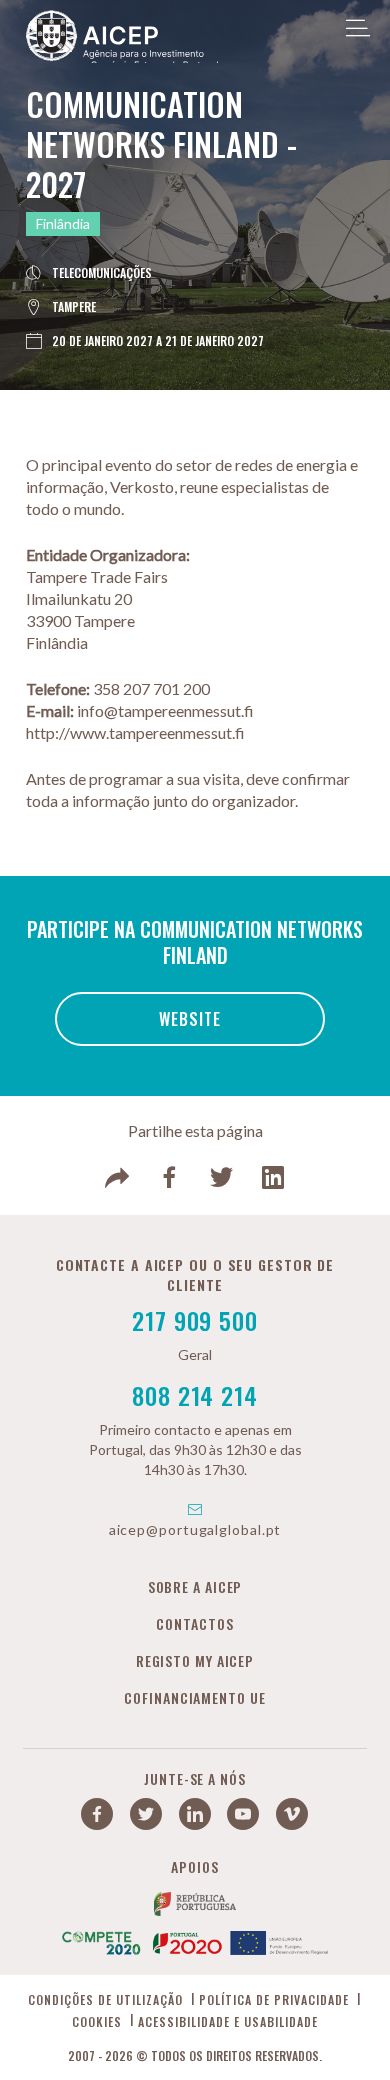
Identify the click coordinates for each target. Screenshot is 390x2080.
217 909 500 (195, 1320)
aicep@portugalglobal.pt (195, 1529)
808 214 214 (195, 1395)
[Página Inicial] (122, 41)
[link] (117, 1178)
